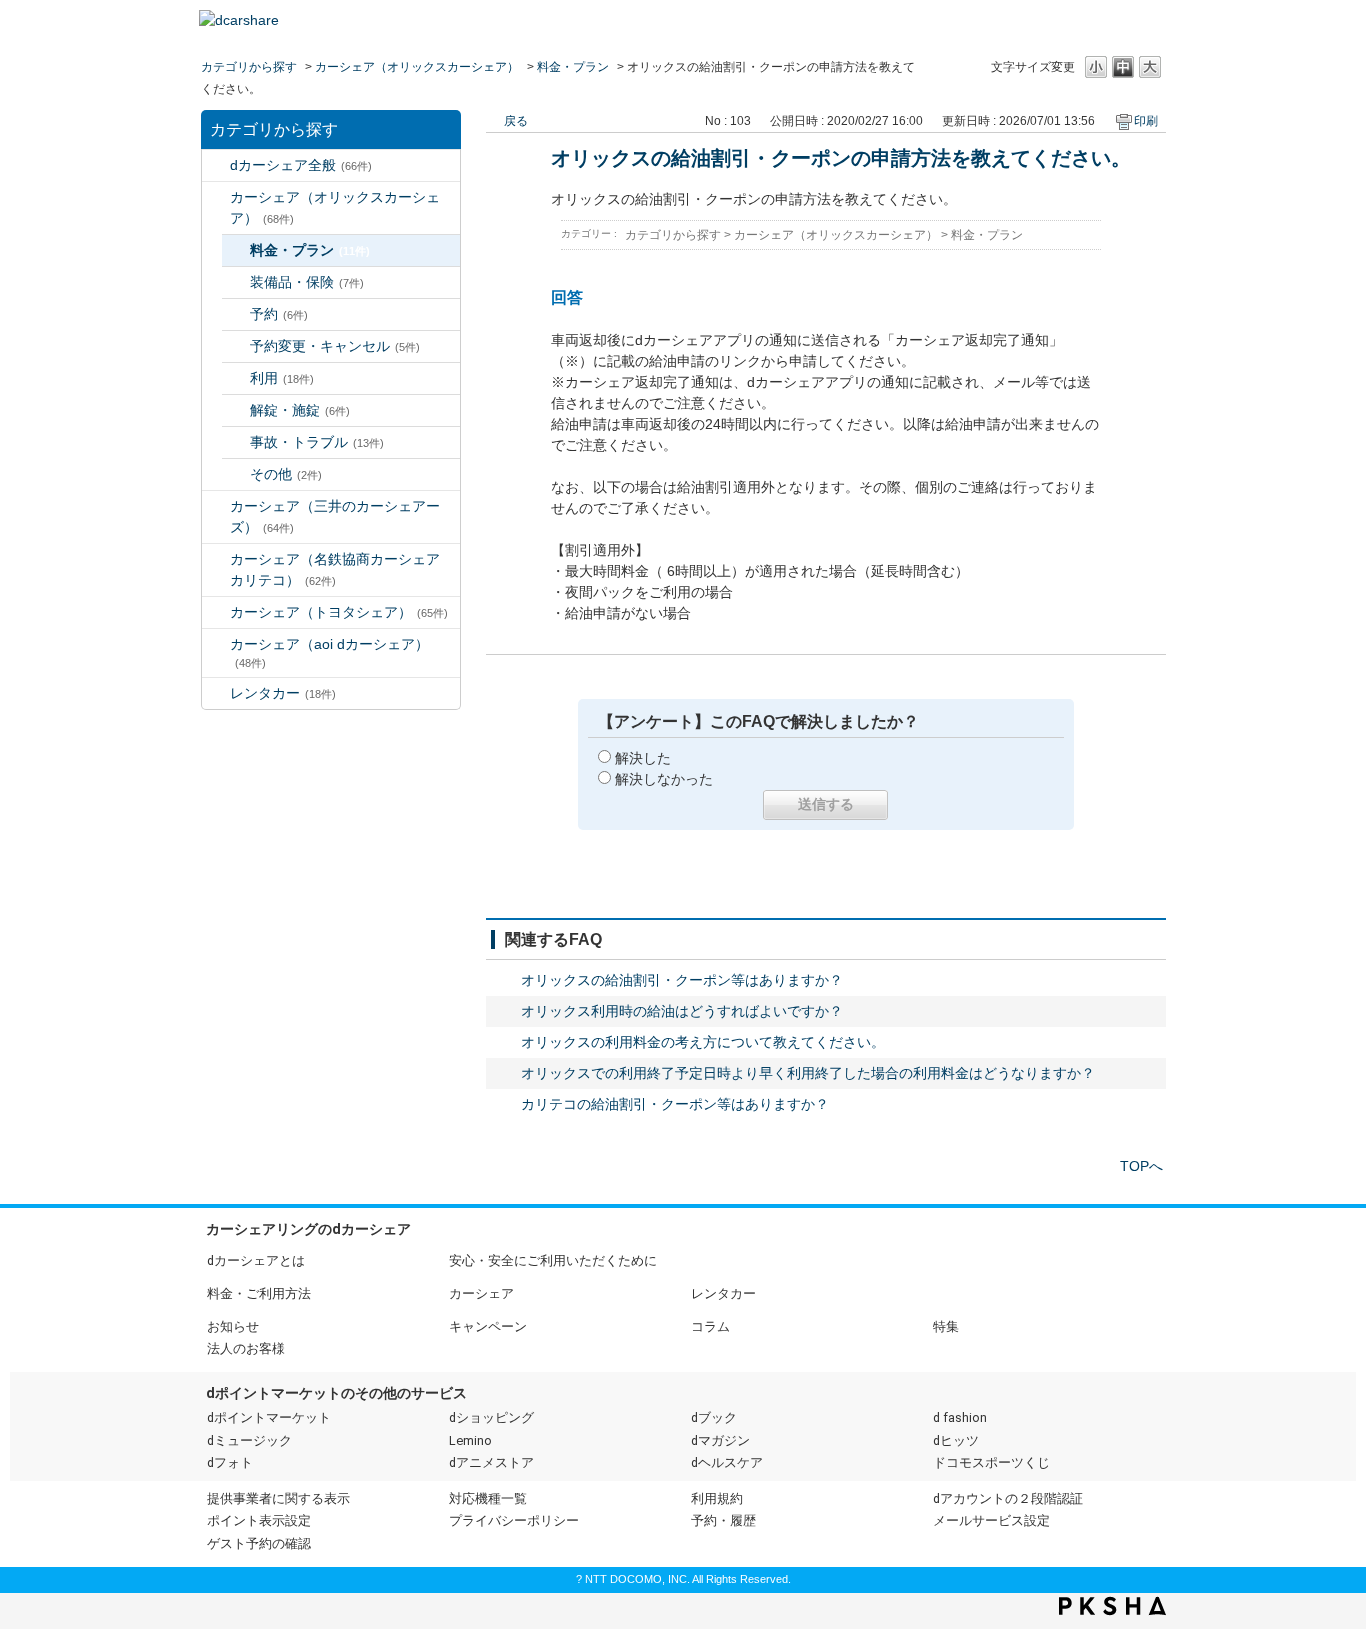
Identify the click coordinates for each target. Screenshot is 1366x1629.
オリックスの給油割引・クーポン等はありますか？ (682, 980)
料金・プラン (573, 67)
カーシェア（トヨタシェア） (339, 612)
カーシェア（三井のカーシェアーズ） (335, 516)
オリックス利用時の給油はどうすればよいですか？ (682, 1011)
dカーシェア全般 (301, 165)
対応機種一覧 (488, 1498)
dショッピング (491, 1417)
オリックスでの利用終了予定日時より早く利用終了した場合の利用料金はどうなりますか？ (808, 1073)
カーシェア (481, 1293)
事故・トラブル (317, 442)
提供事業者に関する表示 (278, 1498)
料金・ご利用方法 (259, 1293)
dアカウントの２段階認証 (1008, 1498)
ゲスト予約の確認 (259, 1543)
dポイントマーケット (269, 1417)
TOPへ (1141, 1166)
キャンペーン (488, 1326)
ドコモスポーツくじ (991, 1462)
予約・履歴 (723, 1520)
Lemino (470, 1440)
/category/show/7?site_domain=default (216, 693)
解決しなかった (664, 779)
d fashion (960, 1417)
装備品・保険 (307, 282)
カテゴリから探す (249, 67)
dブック (714, 1417)
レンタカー (283, 693)
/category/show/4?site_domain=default (216, 506)
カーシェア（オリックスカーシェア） (417, 67)
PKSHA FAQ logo (1112, 1606)
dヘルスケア (727, 1462)
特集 (946, 1326)
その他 (286, 474)
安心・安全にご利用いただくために (553, 1260)
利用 (282, 378)
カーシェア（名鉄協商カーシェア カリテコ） (342, 569)
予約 (279, 314)
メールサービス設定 (991, 1520)
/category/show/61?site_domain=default (216, 612)
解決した (643, 758)
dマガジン (720, 1440)
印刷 (1146, 121)
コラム (710, 1326)
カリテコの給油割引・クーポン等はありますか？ (675, 1104)
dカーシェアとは (256, 1260)
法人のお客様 (246, 1348)
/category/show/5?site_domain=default (216, 559)
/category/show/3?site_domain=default (216, 197)
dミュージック (249, 1440)
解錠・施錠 (300, 410)
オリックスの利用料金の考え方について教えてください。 (703, 1042)
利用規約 (717, 1498)
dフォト (230, 1462)
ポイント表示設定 (259, 1520)
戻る (516, 121)
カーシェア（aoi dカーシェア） (329, 652)
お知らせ (233, 1326)
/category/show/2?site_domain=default (216, 165)
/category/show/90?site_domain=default (216, 644)
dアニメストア (491, 1462)
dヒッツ (956, 1440)
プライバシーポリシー (514, 1520)
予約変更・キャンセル (335, 346)
